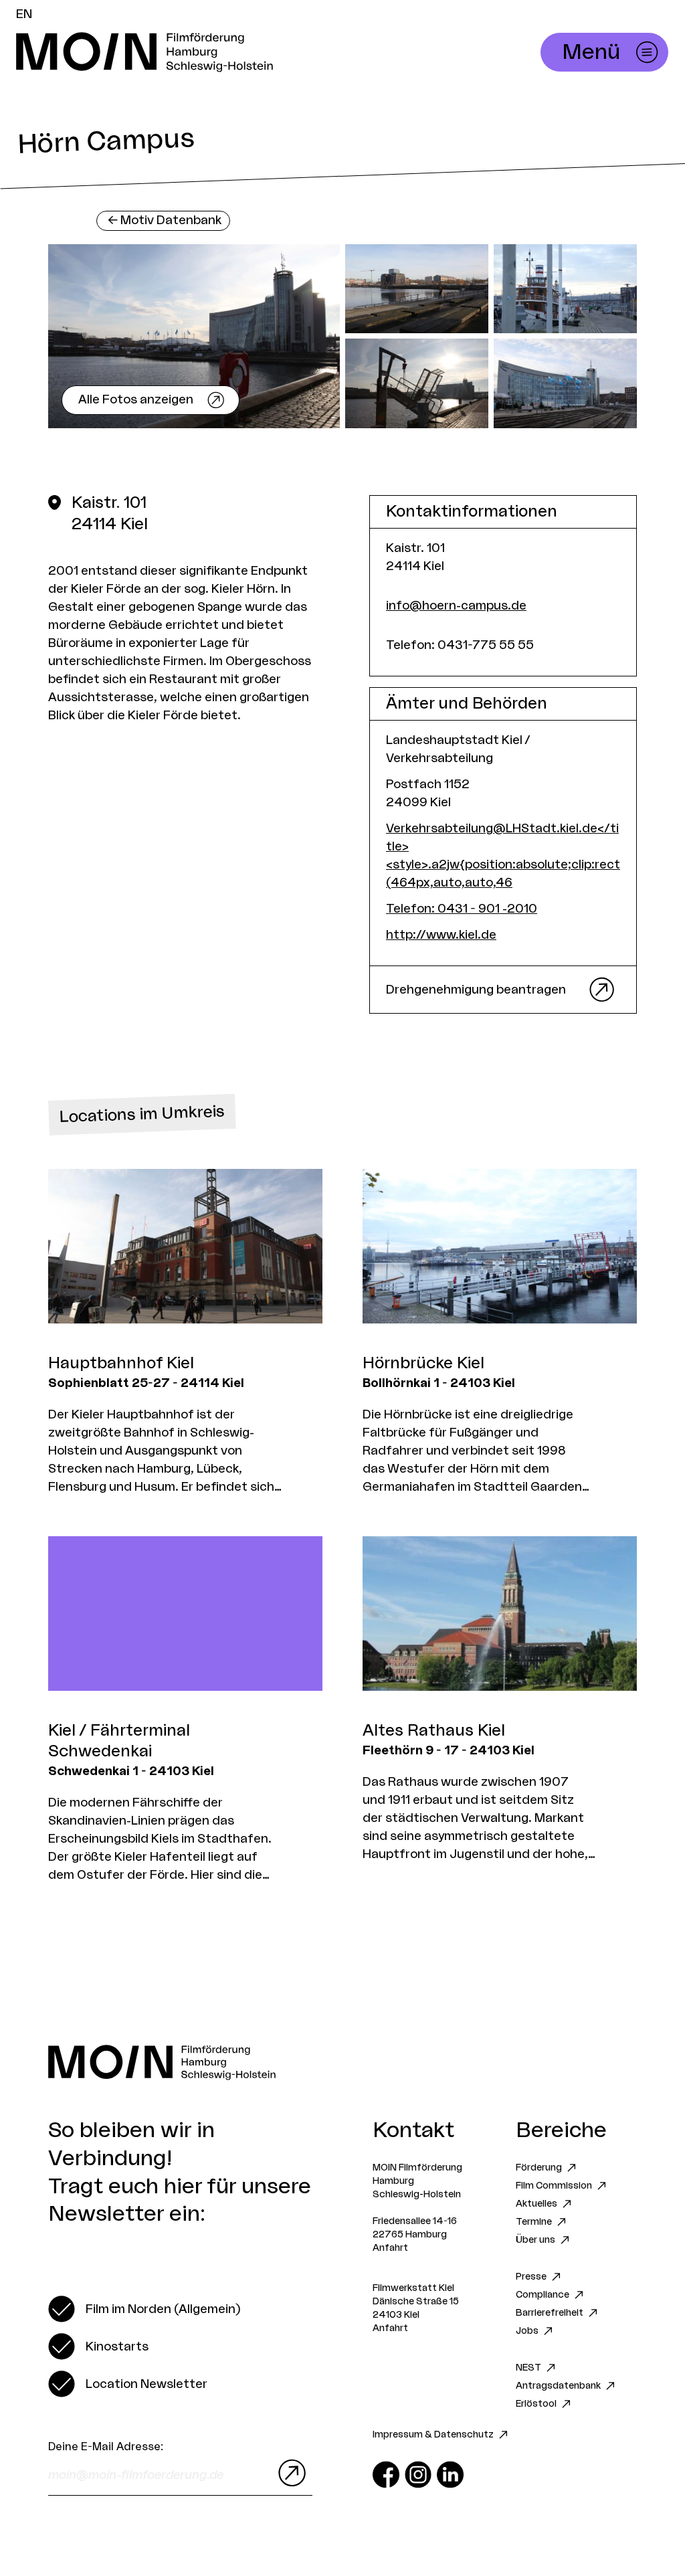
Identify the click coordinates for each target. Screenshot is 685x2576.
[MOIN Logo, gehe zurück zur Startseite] (225, 52)
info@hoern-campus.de (456, 606)
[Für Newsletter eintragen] (289, 2473)
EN (24, 14)
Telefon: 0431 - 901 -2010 (462, 909)
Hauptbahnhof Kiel (121, 1364)
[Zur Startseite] (342, 2062)
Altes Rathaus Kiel (434, 1731)
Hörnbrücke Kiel (423, 1364)
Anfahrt (390, 2248)
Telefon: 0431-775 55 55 (460, 645)
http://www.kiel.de (441, 935)
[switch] (144, 2309)
